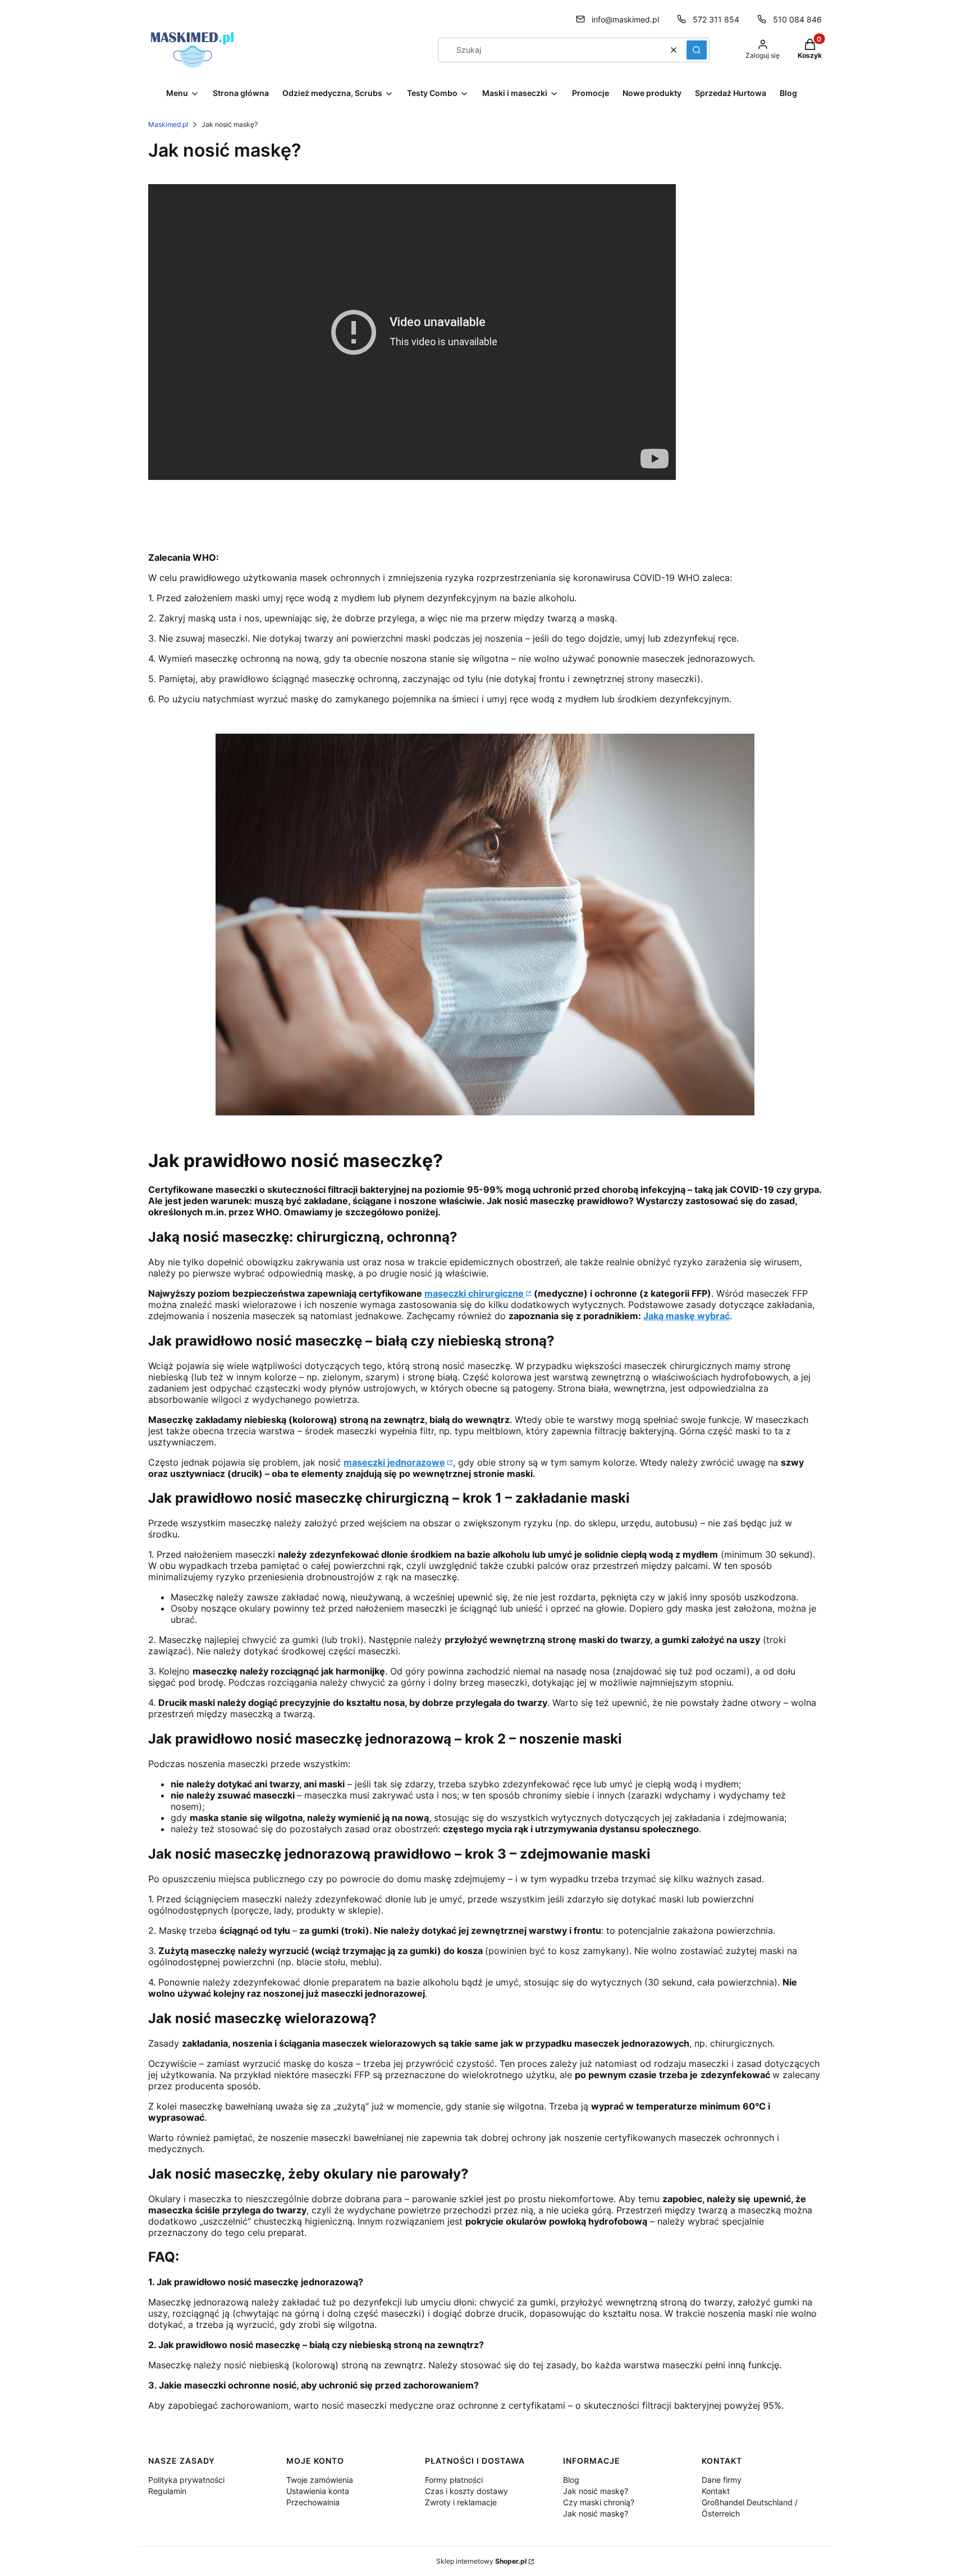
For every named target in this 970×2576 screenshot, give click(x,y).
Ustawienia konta (318, 2491)
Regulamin (167, 2491)
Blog (571, 2480)
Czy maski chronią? (599, 2502)
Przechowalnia (313, 2502)
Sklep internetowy (481, 2561)
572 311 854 (716, 19)
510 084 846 (797, 19)
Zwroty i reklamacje (461, 2502)
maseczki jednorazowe (394, 1462)
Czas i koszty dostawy (466, 2491)
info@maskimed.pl (625, 19)
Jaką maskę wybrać (687, 1316)
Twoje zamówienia (320, 2480)
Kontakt (716, 2491)
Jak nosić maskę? (596, 2491)
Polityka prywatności (186, 2480)
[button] (697, 50)
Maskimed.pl (168, 124)
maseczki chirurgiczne (474, 1293)
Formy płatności (454, 2480)
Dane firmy (722, 2480)
